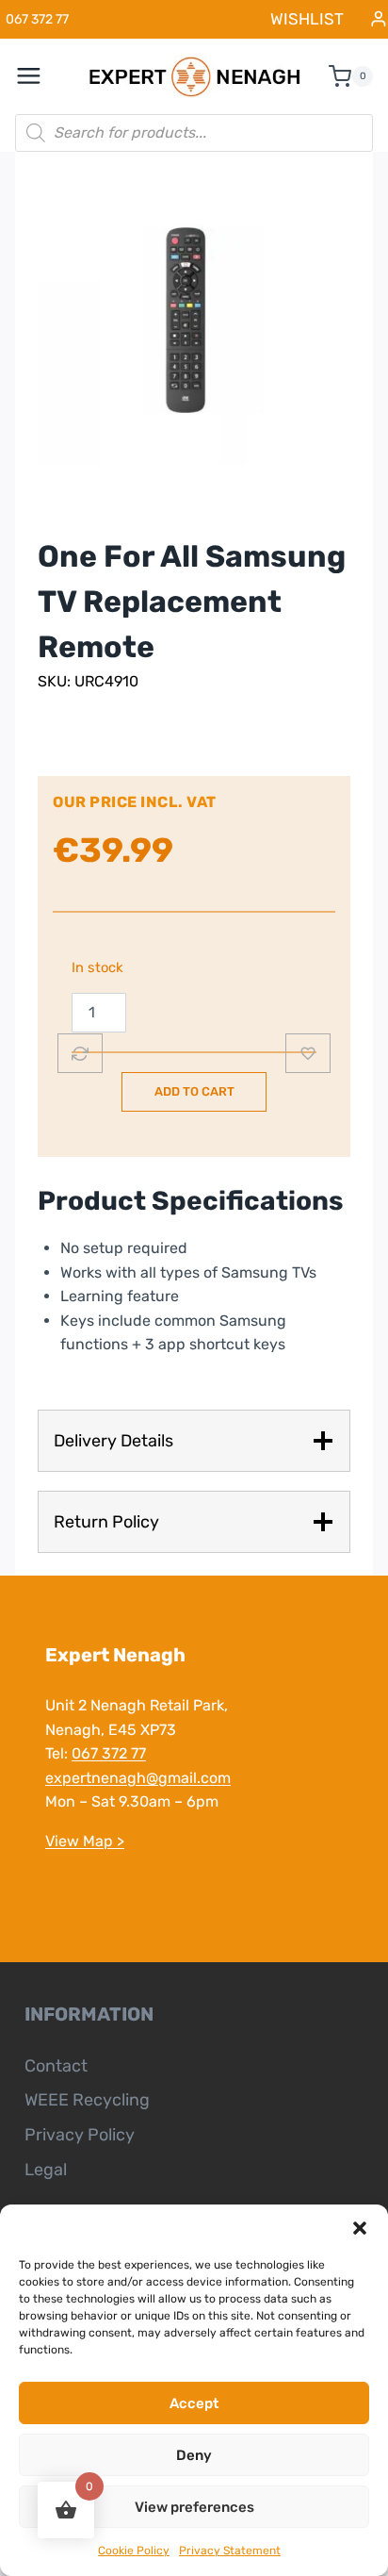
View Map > (85, 1841)
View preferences (194, 2507)
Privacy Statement (230, 2551)
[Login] (379, 19)
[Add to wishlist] (308, 1053)
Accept (194, 2403)
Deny (194, 2455)
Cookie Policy (134, 2551)
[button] (360, 2228)
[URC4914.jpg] (194, 308)
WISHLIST (307, 19)
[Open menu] (39, 76)
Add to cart (194, 1091)
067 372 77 (109, 1753)
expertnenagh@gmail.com (138, 1778)
